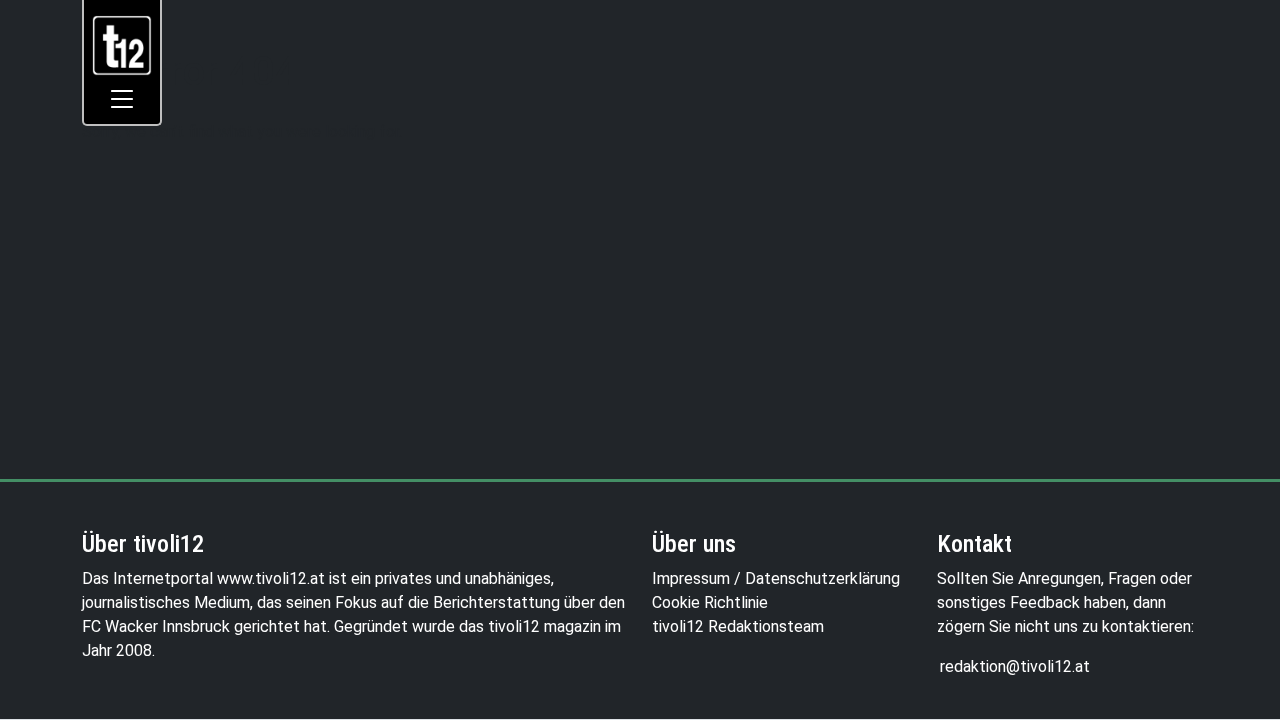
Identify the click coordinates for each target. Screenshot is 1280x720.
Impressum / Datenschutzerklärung (776, 578)
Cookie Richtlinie (710, 602)
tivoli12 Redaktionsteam (738, 626)
